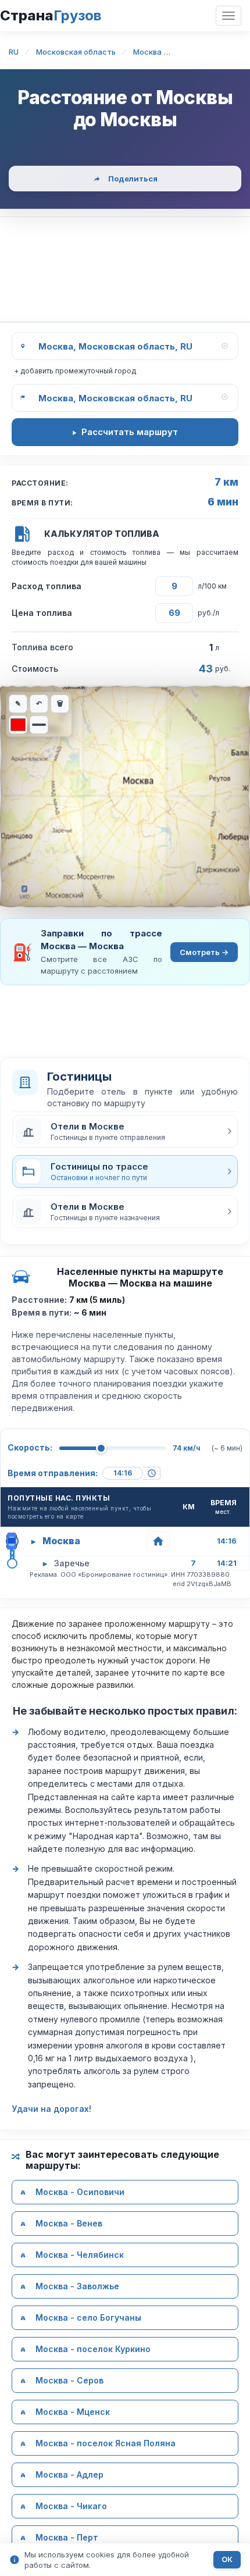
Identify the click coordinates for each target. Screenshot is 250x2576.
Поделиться (133, 179)
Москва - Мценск (73, 2412)
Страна (51, 15)
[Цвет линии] (18, 725)
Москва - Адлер (69, 2475)
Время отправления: (53, 1473)
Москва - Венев (69, 2223)
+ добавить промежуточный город (75, 371)
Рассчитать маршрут (130, 432)
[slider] (101, 1448)
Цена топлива (42, 613)
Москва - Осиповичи (80, 2192)
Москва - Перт (67, 2537)
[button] (125, 1131)
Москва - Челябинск (80, 2255)
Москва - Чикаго (71, 2506)
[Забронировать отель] (158, 1541)
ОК (227, 2559)
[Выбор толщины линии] (39, 725)
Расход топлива (47, 586)
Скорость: (30, 1447)
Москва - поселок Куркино (93, 2349)
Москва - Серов (69, 2380)
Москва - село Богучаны (88, 2317)
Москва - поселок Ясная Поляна (106, 2443)
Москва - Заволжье (77, 2286)
